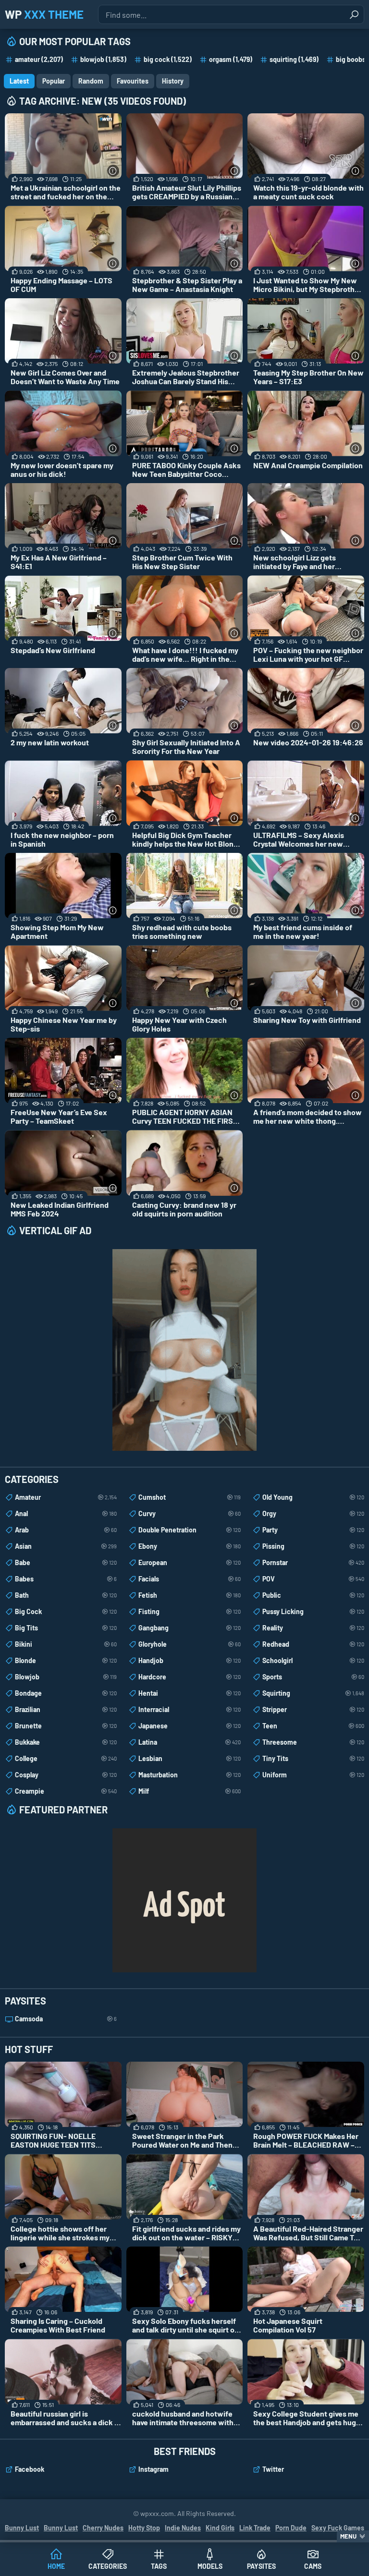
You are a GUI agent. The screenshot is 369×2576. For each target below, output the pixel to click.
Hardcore (189, 1677)
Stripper (313, 1709)
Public (313, 1595)
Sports (313, 1677)
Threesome (313, 1742)
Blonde (66, 1660)
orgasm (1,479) (231, 59)
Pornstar (313, 1562)
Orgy (313, 1513)
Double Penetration (189, 1530)
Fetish (189, 1595)
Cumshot (189, 1497)
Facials (189, 1579)
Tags (159, 2566)
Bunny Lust (22, 2528)
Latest (19, 81)
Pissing (313, 1546)
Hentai (189, 1693)
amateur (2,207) (39, 59)
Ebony (189, 1546)
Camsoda (66, 2019)
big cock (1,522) (168, 59)
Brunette (66, 1726)
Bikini (66, 1644)
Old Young (313, 1497)
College (66, 1758)
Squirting (313, 1693)
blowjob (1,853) (103, 59)
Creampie (66, 1791)
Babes (66, 1579)
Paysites (261, 2566)
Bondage (66, 1693)
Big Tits (66, 1628)
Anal (66, 1513)
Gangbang (189, 1628)
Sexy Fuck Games (338, 2528)
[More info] (113, 171)
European (189, 1562)
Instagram (154, 2469)
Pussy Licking (313, 1611)
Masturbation (189, 1775)
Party (313, 1530)
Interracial (189, 1709)
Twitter (273, 2469)
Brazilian (66, 1709)
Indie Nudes (183, 2528)
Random (91, 81)
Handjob (189, 1660)
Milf (189, 1791)
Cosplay (66, 1775)
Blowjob (66, 1677)
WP (44, 14)
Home (56, 2566)
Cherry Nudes (103, 2528)
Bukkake (66, 1742)
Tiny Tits (313, 1758)
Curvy (189, 1513)
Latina (189, 1742)
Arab (66, 1530)
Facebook (30, 2469)
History (173, 81)
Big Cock (66, 1611)
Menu (348, 2536)
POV (313, 1579)
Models (210, 2566)
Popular (54, 81)
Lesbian (189, 1758)
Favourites (133, 81)
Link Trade (255, 2528)
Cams (313, 2566)
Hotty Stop (144, 2528)
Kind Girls (220, 2528)
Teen (313, 1726)
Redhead (313, 1644)
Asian (66, 1546)
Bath (66, 1595)
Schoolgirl (313, 1660)
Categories (108, 2566)
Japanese (189, 1726)
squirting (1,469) (294, 59)
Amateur (66, 1497)
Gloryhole (189, 1644)
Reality (313, 1628)
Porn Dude (291, 2528)
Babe (66, 1562)
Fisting (189, 1611)
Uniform (313, 1775)
